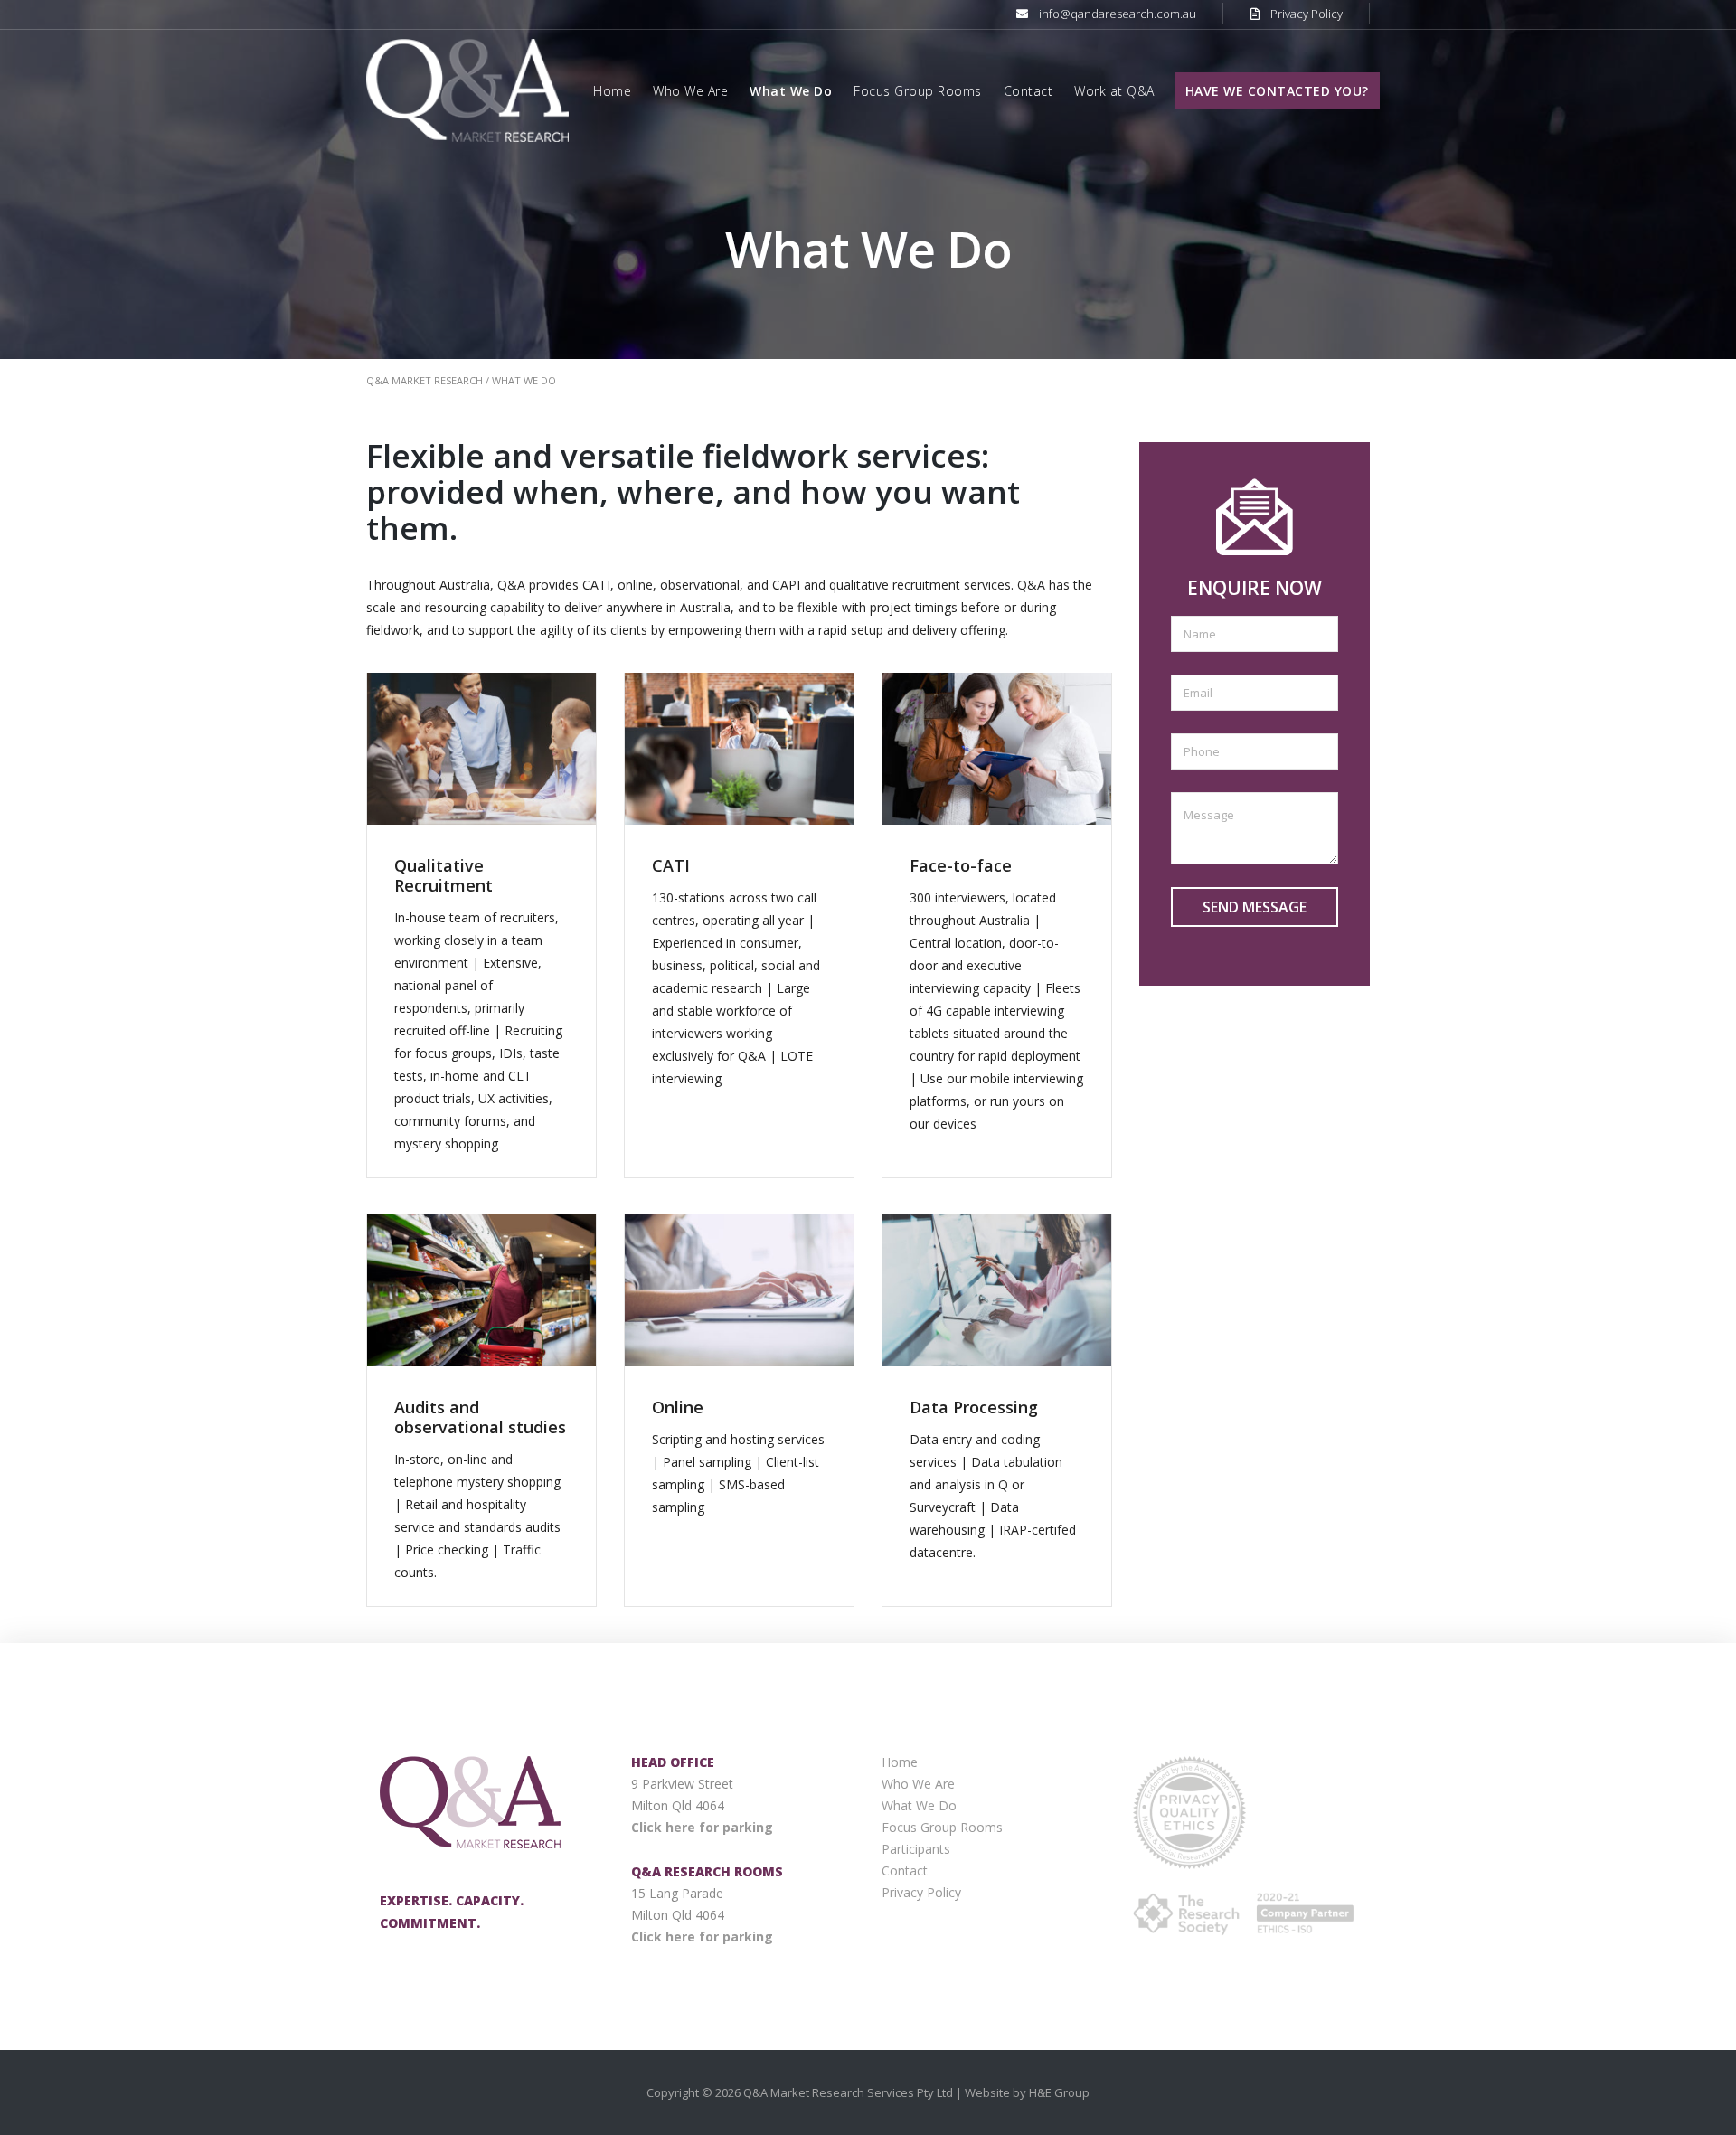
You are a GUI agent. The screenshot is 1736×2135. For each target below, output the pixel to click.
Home (612, 91)
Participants (916, 1849)
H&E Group (1059, 2092)
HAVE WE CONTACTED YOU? (1277, 91)
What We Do (791, 91)
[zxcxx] (467, 89)
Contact (1028, 91)
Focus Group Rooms (918, 91)
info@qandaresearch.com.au (1118, 14)
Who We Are (690, 91)
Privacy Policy (1307, 14)
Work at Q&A (1114, 91)
